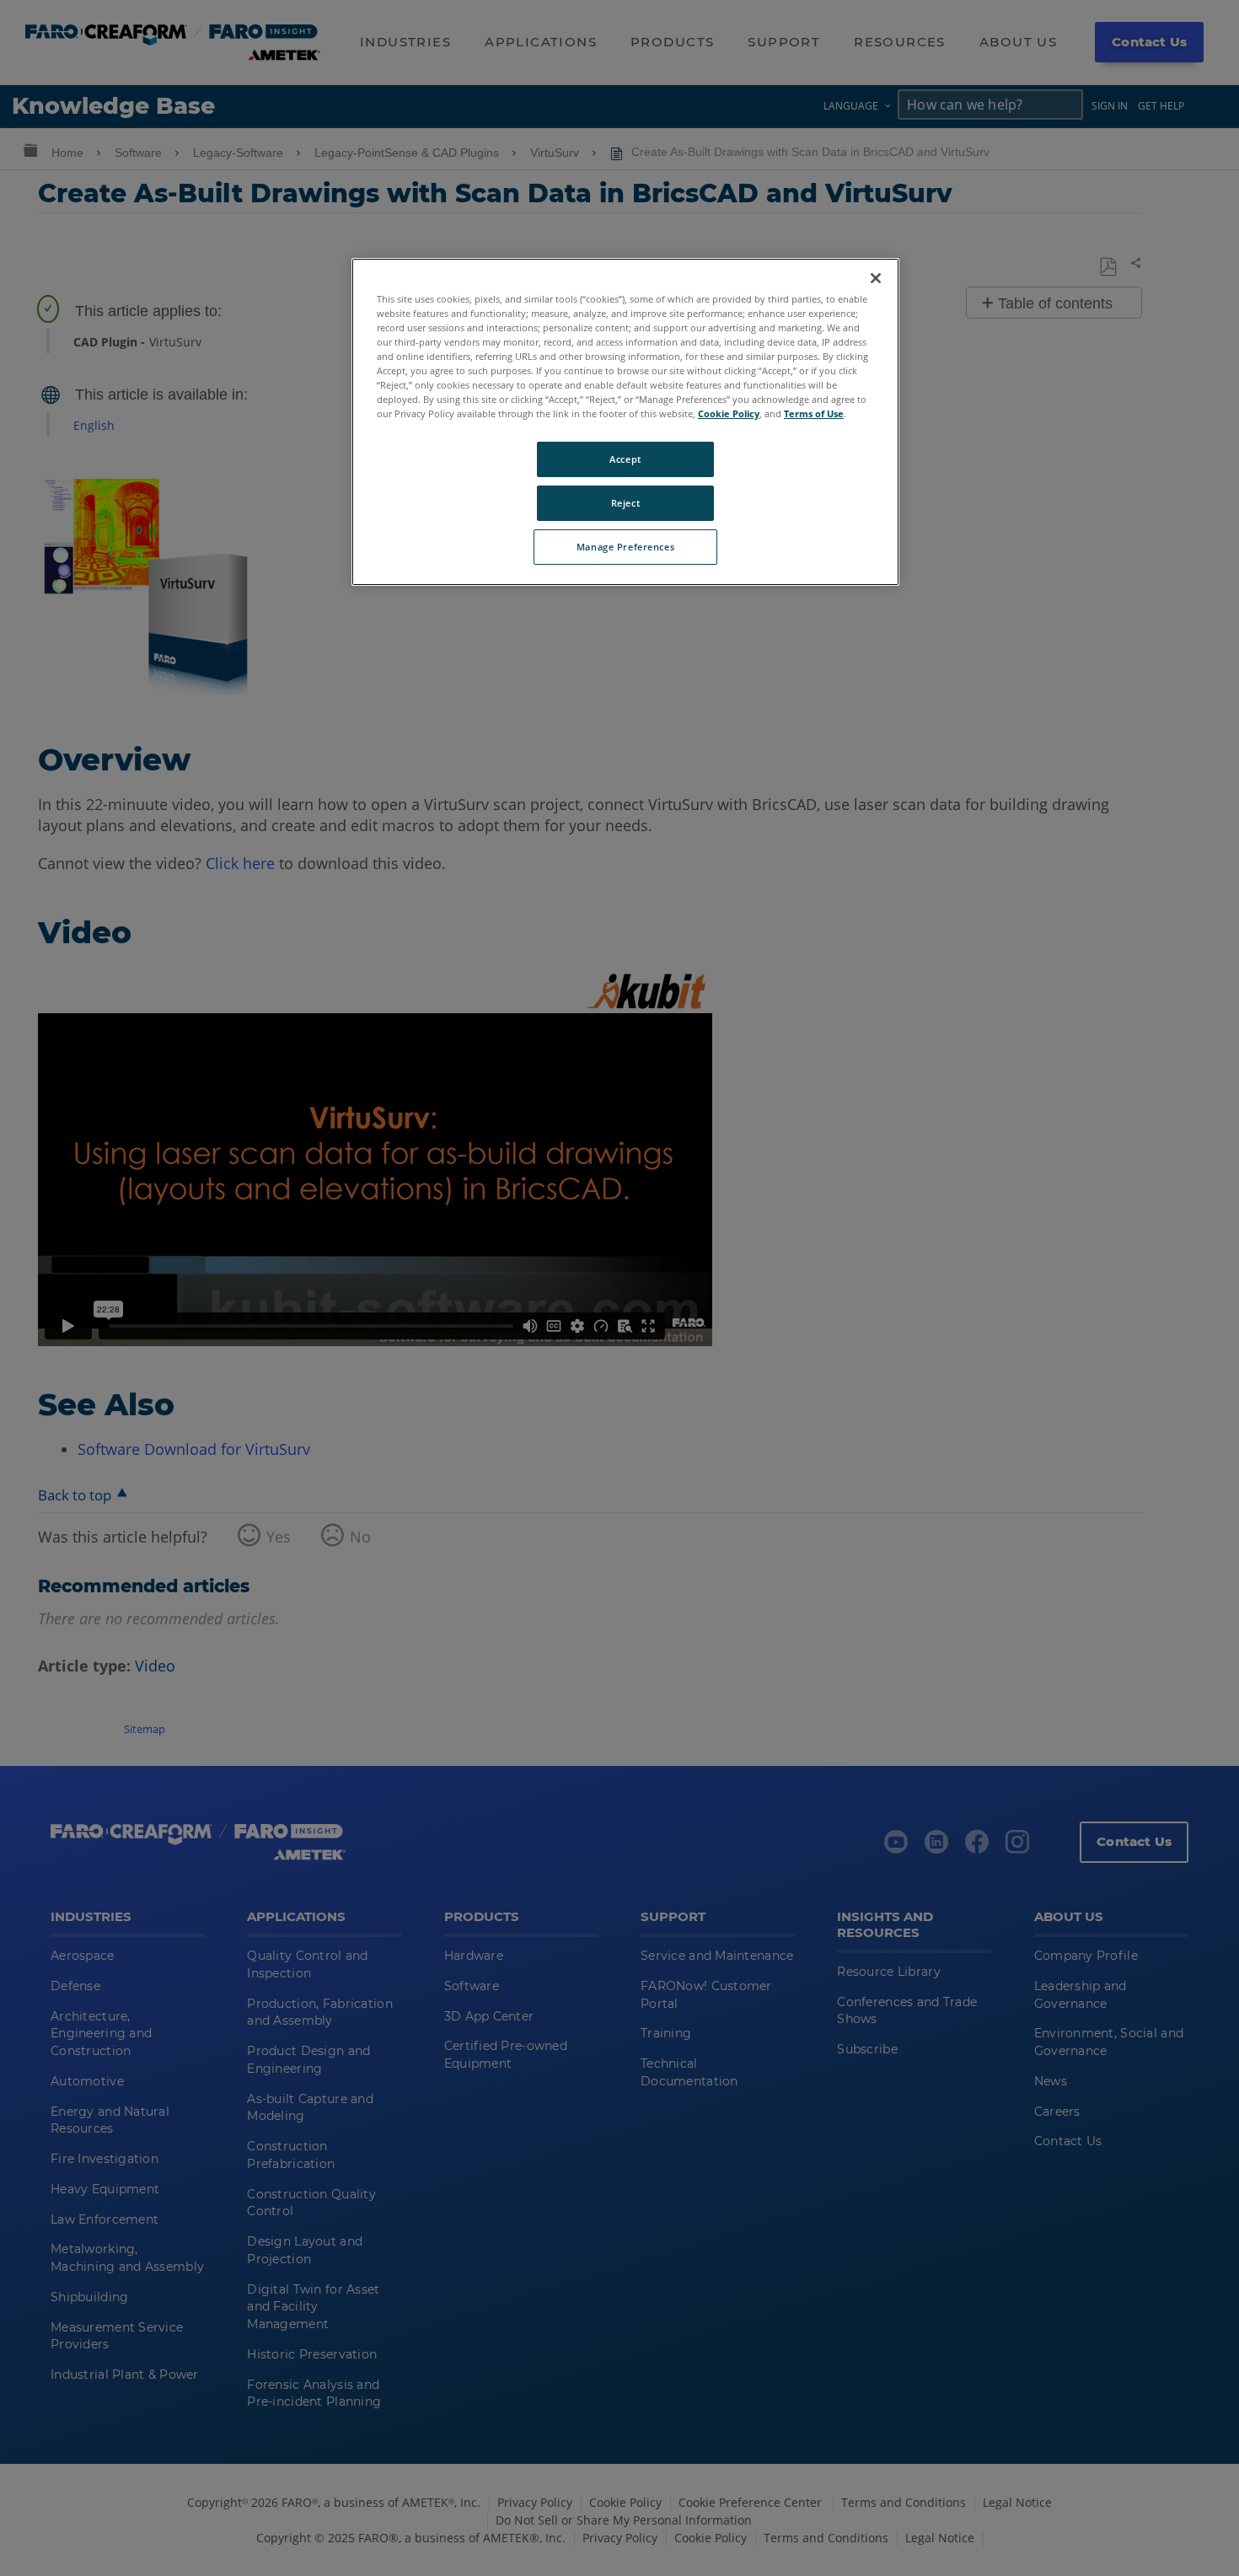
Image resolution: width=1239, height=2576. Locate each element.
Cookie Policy (729, 413)
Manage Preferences (625, 547)
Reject (625, 503)
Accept (625, 459)
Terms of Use (814, 413)
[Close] (876, 278)
